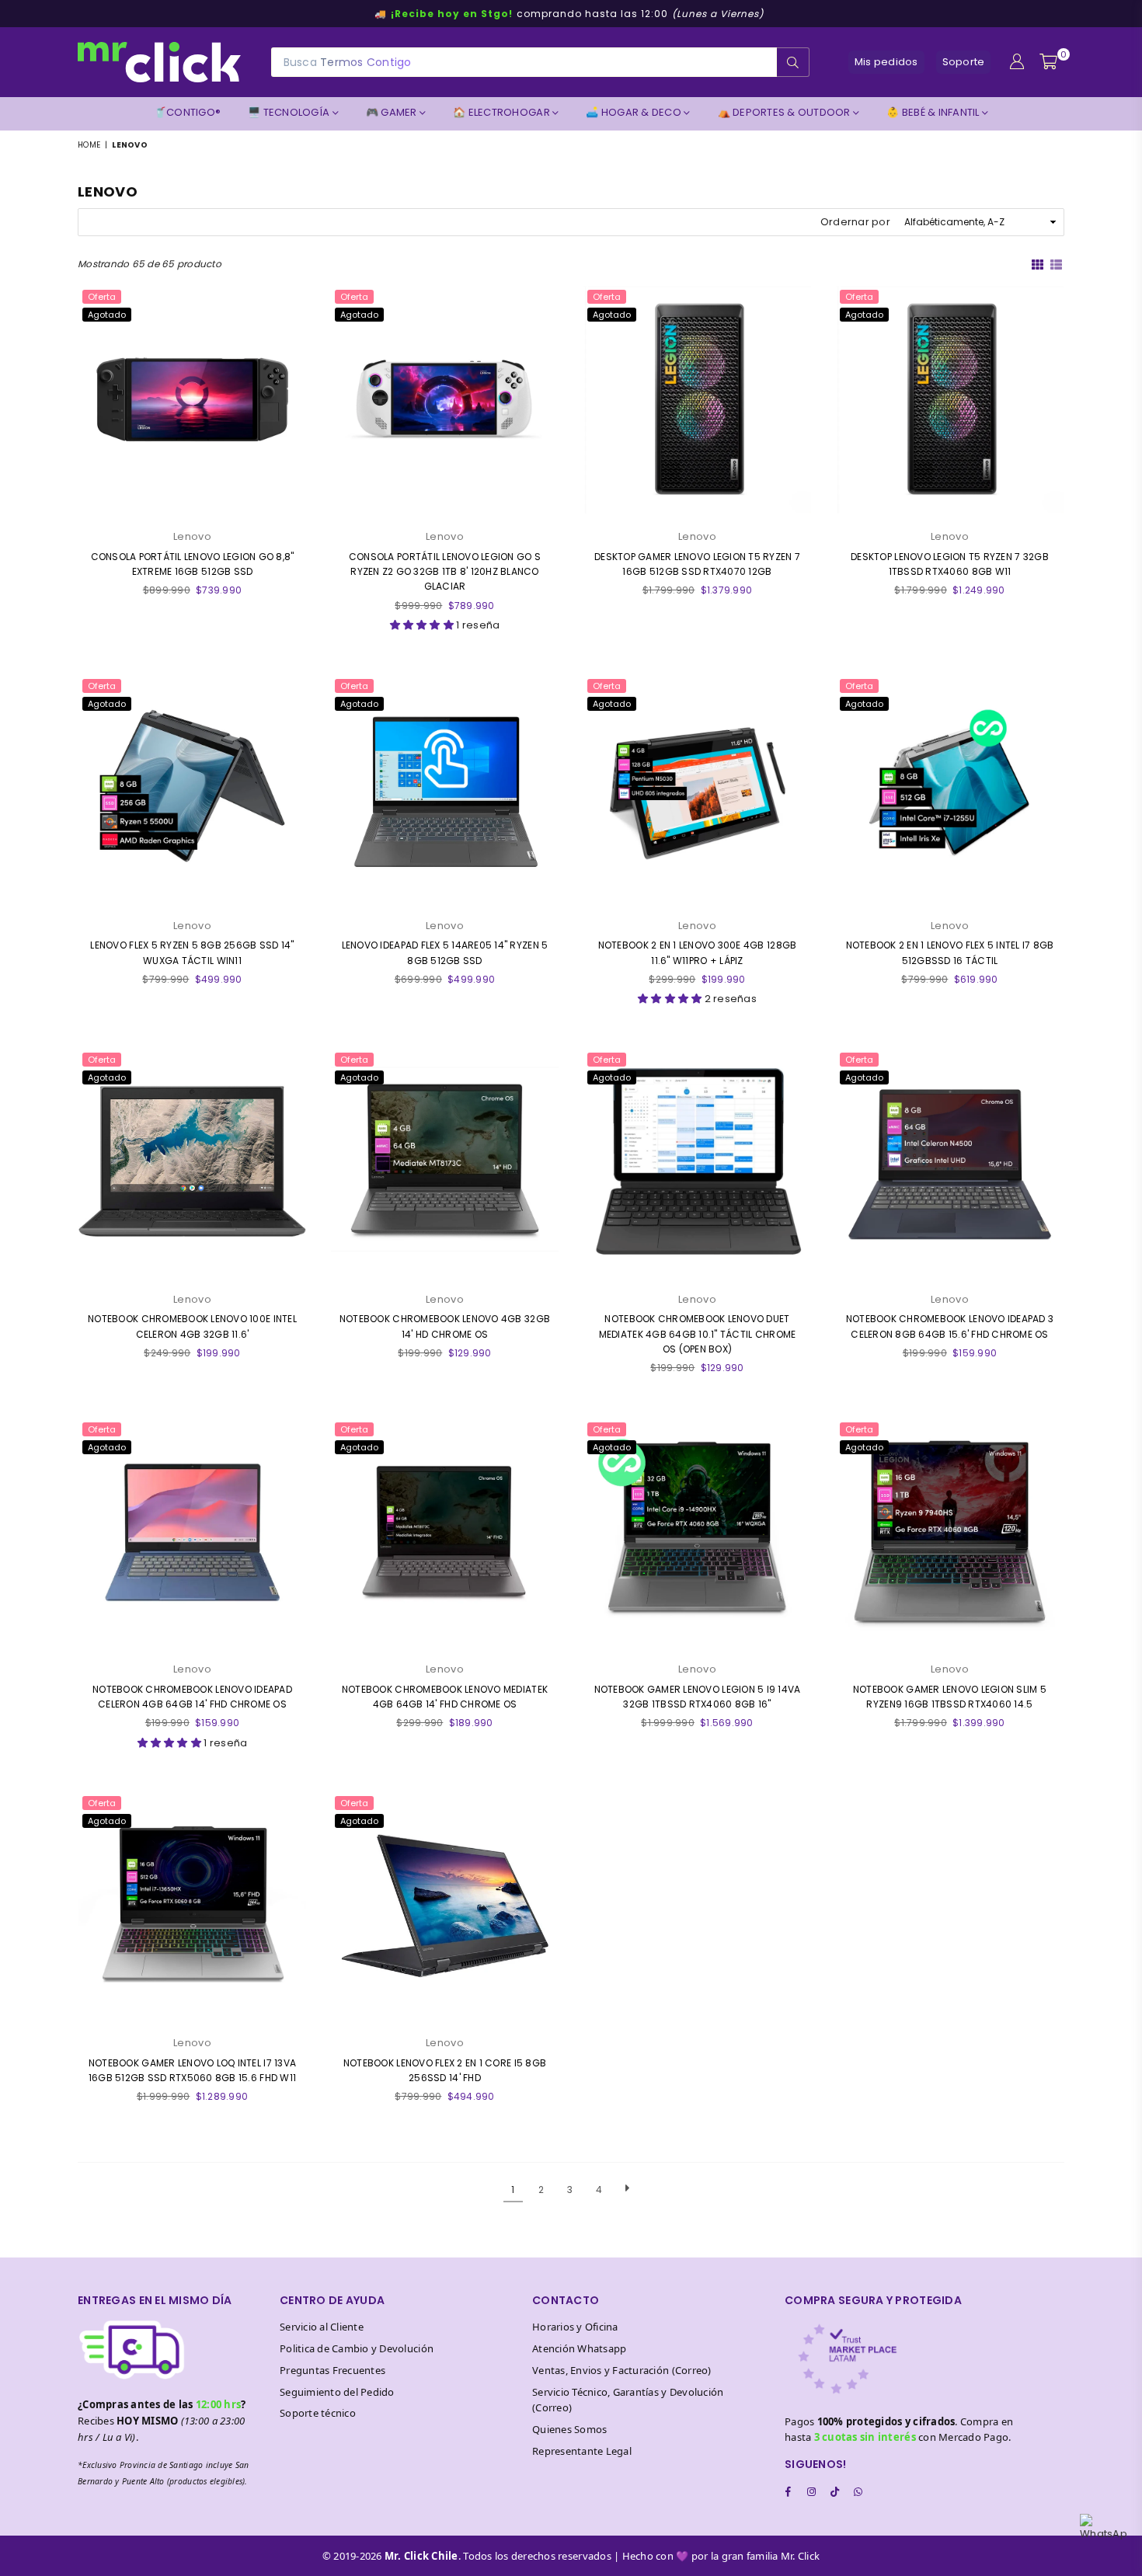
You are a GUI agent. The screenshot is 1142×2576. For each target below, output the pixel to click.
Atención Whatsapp (579, 2348)
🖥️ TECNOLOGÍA (290, 112)
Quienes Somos (569, 2429)
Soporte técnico (318, 2413)
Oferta (102, 297)
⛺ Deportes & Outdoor (785, 112)
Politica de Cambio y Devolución (357, 2348)
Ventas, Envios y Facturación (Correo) (622, 2370)
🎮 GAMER (393, 112)
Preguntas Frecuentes (333, 2370)
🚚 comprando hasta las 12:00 (569, 14)
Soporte (964, 62)
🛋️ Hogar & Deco (635, 112)
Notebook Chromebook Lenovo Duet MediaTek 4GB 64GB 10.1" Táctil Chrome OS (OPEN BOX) (698, 1333)
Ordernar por (855, 222)
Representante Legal (582, 2451)
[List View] (1056, 263)
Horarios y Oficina (575, 2327)
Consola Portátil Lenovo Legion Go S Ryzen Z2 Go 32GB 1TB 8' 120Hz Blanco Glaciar (445, 571)
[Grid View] (1038, 263)
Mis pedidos (886, 62)
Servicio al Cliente (322, 2327)
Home (89, 145)
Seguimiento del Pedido (337, 2392)
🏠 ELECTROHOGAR (503, 112)
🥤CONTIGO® (187, 112)
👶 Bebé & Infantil (934, 112)
